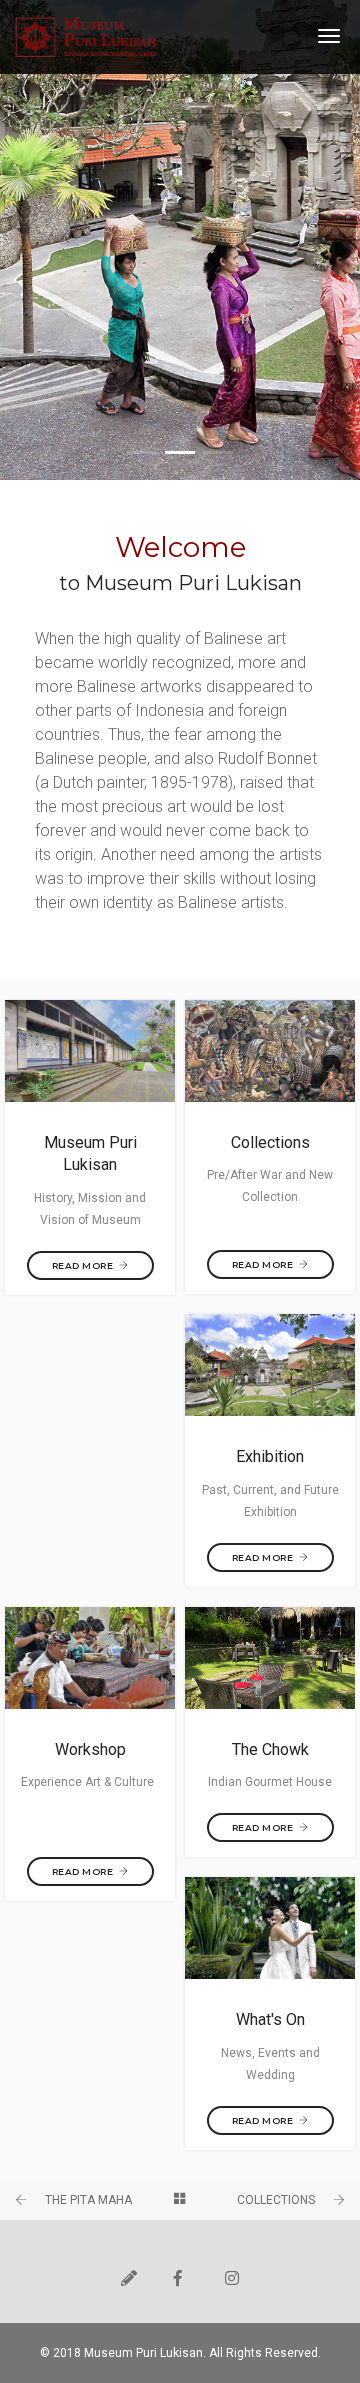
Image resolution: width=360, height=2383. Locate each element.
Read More (83, 1265)
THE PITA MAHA (88, 2200)
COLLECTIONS (276, 2200)
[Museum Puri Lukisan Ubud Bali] (86, 37)
